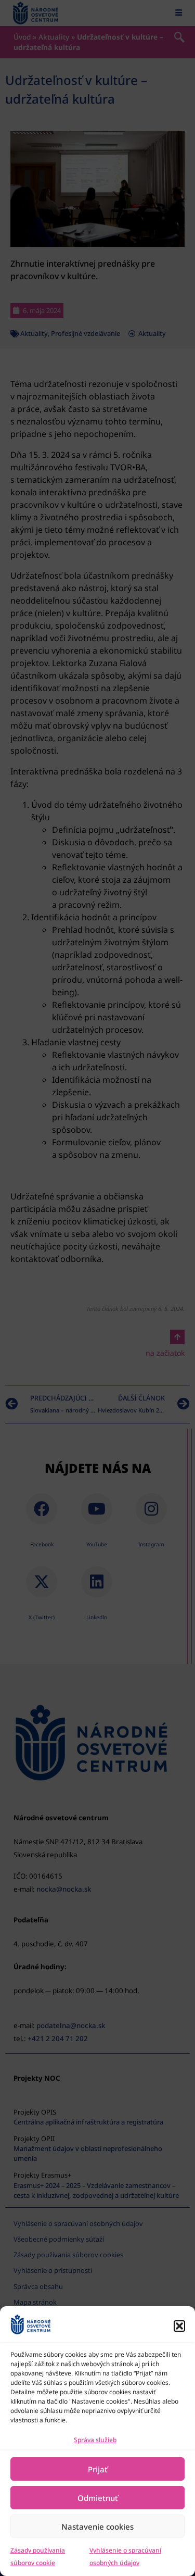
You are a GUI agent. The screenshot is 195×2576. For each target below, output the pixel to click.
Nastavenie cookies (97, 2527)
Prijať (98, 2469)
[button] (179, 2326)
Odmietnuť (98, 2498)
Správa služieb (95, 2440)
